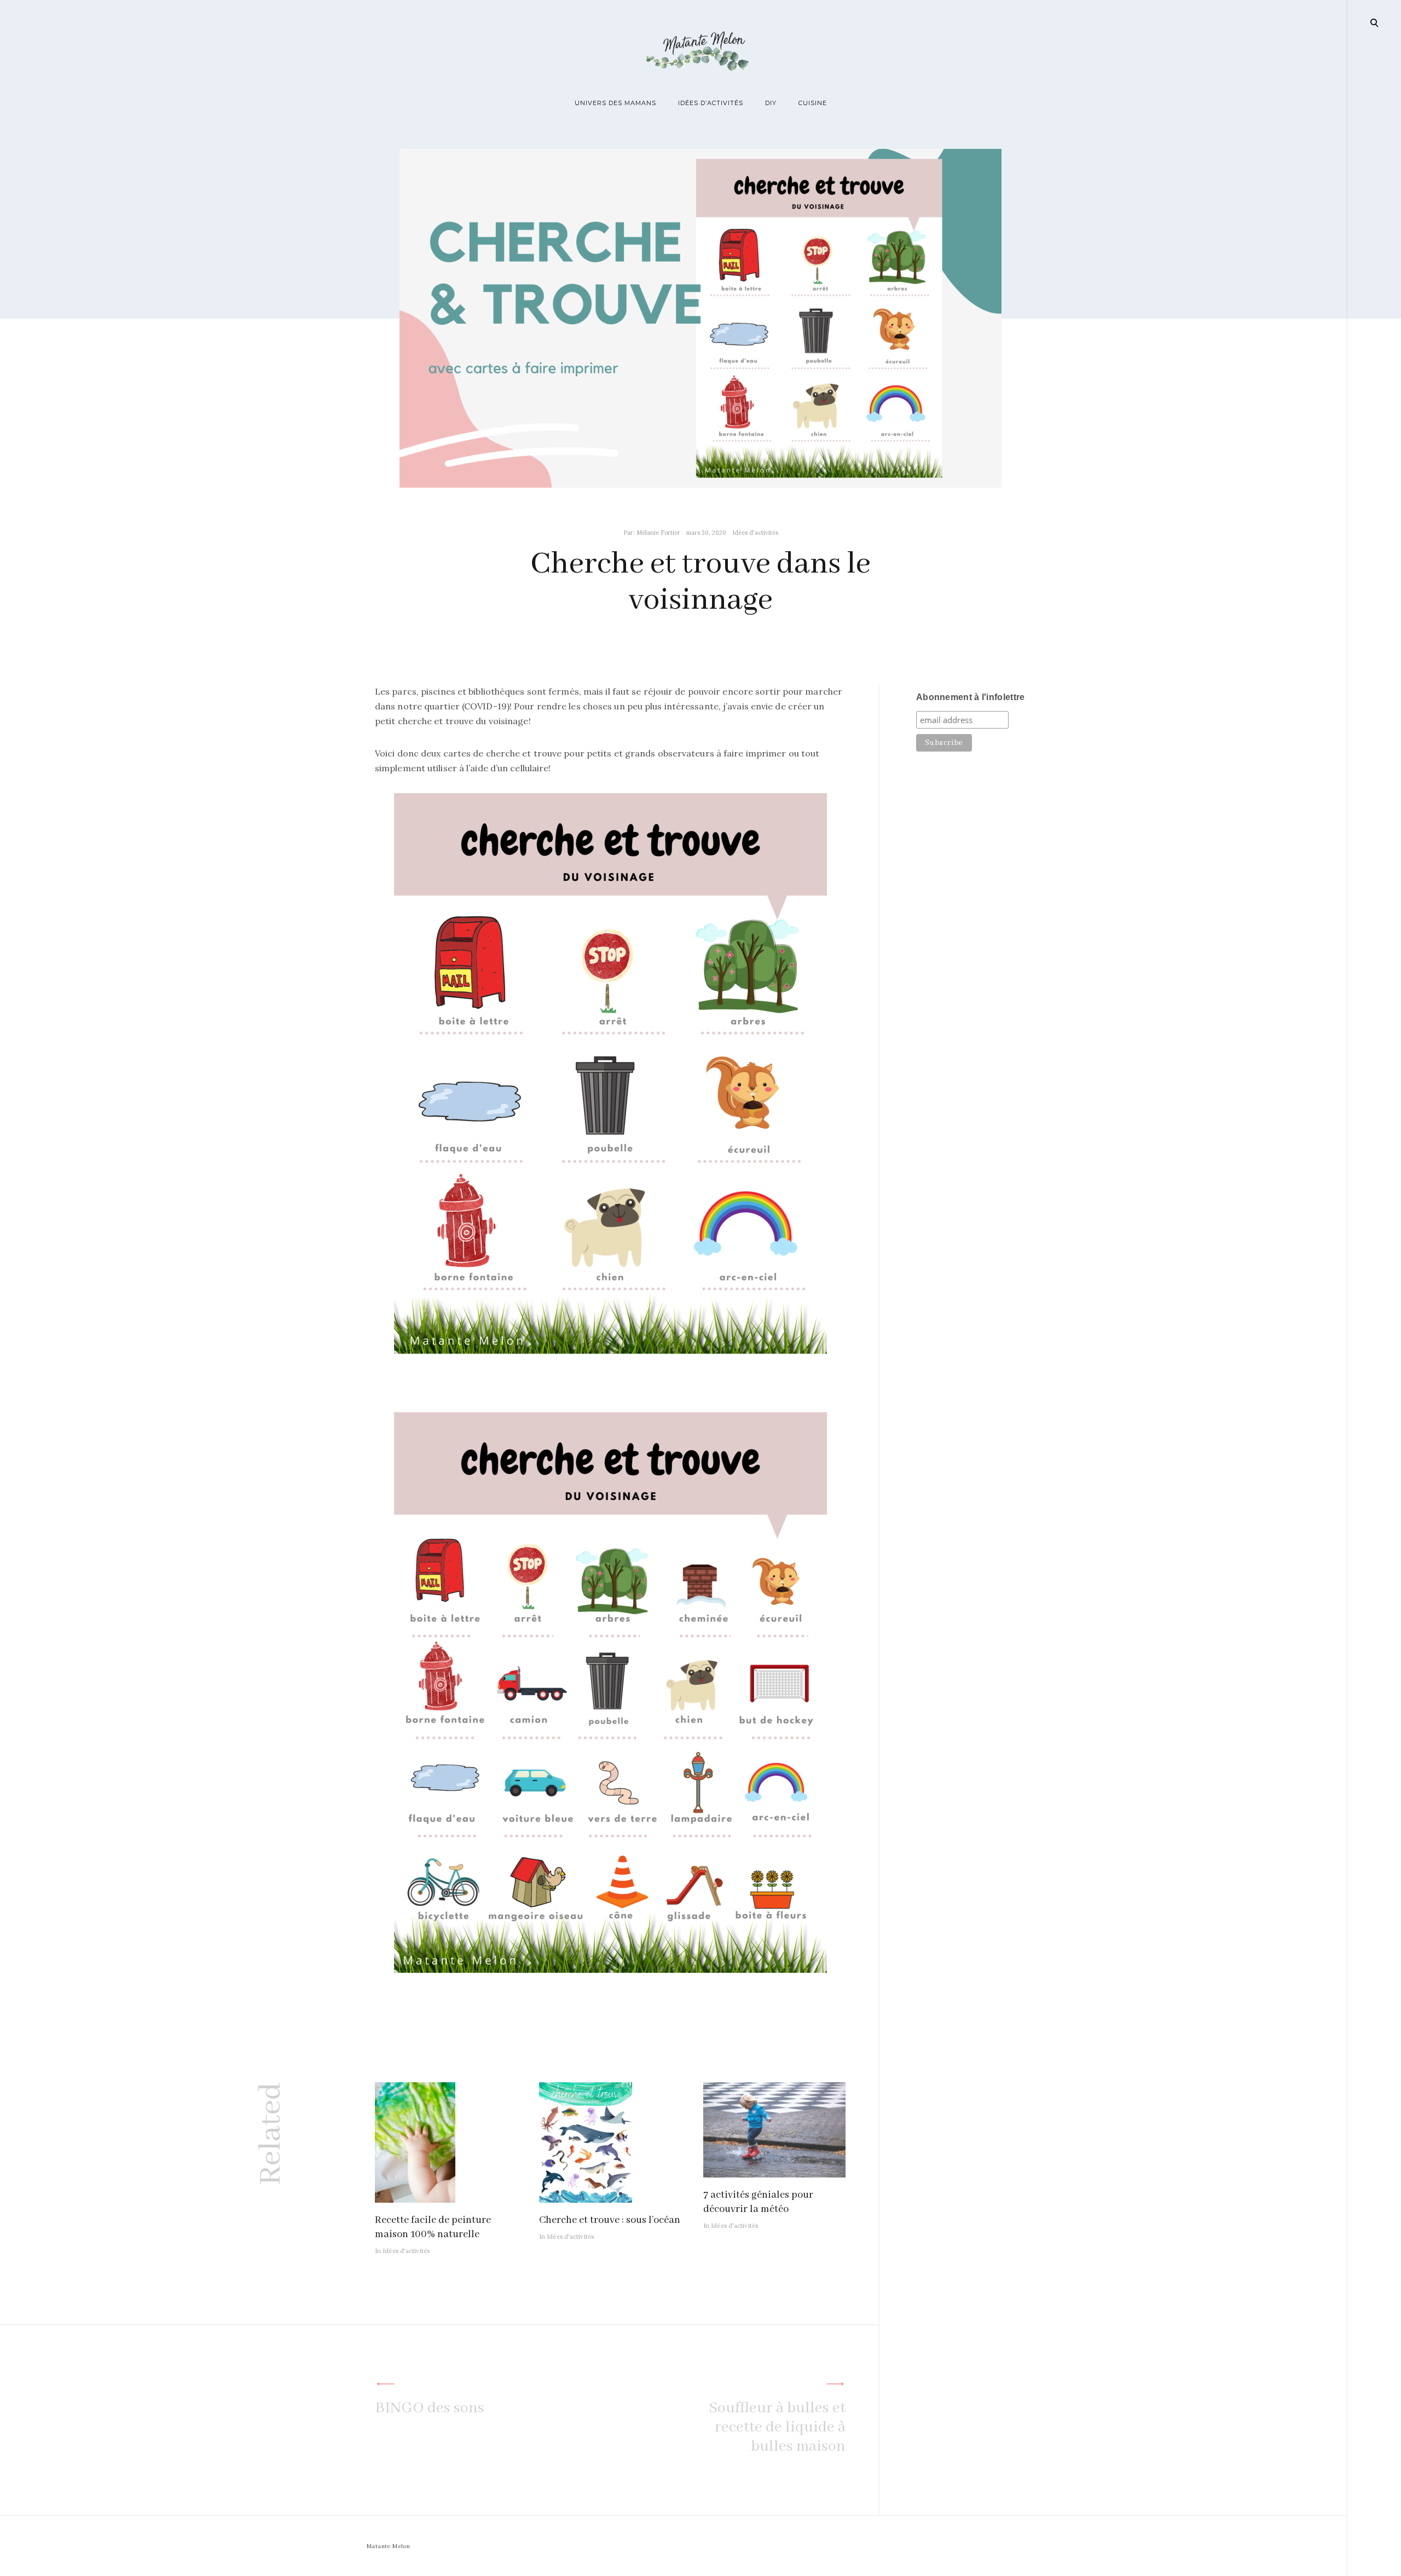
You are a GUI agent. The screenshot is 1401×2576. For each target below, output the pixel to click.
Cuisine (813, 103)
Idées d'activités (755, 533)
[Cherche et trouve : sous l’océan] (586, 2199)
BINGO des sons (430, 2408)
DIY (771, 103)
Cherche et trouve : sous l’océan (610, 2220)
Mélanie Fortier (658, 533)
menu (1375, 22)
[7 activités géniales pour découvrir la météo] (774, 2174)
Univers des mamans (615, 103)
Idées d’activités (711, 103)
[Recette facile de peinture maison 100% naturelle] (415, 2199)
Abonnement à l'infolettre (971, 697)
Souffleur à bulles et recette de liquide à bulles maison (777, 2427)
